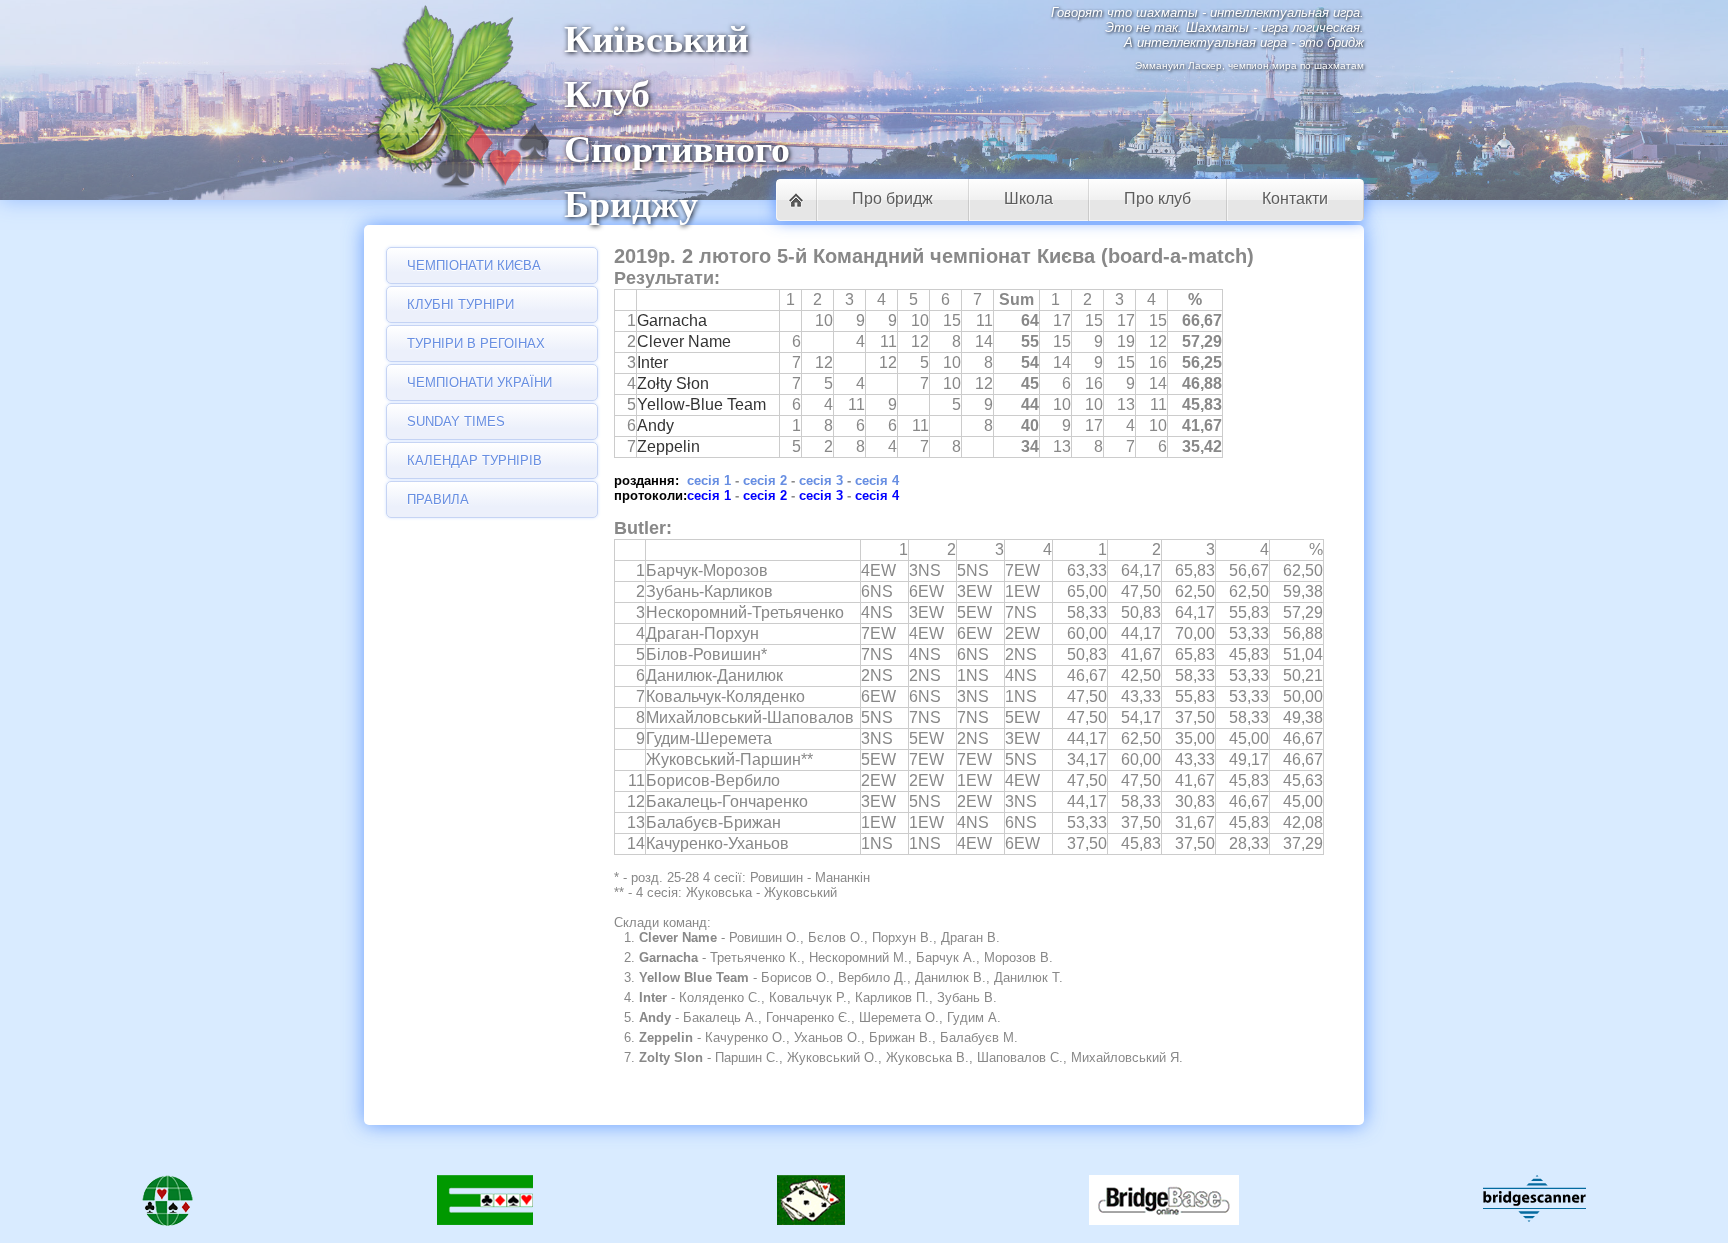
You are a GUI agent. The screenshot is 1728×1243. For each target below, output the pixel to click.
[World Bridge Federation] (167, 1204)
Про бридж (892, 198)
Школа (1028, 198)
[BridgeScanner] (1534, 1198)
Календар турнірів (474, 460)
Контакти (1295, 198)
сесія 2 (765, 480)
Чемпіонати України (479, 382)
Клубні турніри (460, 304)
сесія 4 (877, 480)
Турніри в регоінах (476, 343)
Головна (796, 200)
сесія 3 (821, 480)
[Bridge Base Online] (1164, 1204)
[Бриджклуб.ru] (811, 1204)
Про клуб (1157, 198)
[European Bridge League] (485, 1204)
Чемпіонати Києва (474, 265)
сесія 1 (709, 480)
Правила (438, 499)
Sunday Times (456, 421)
